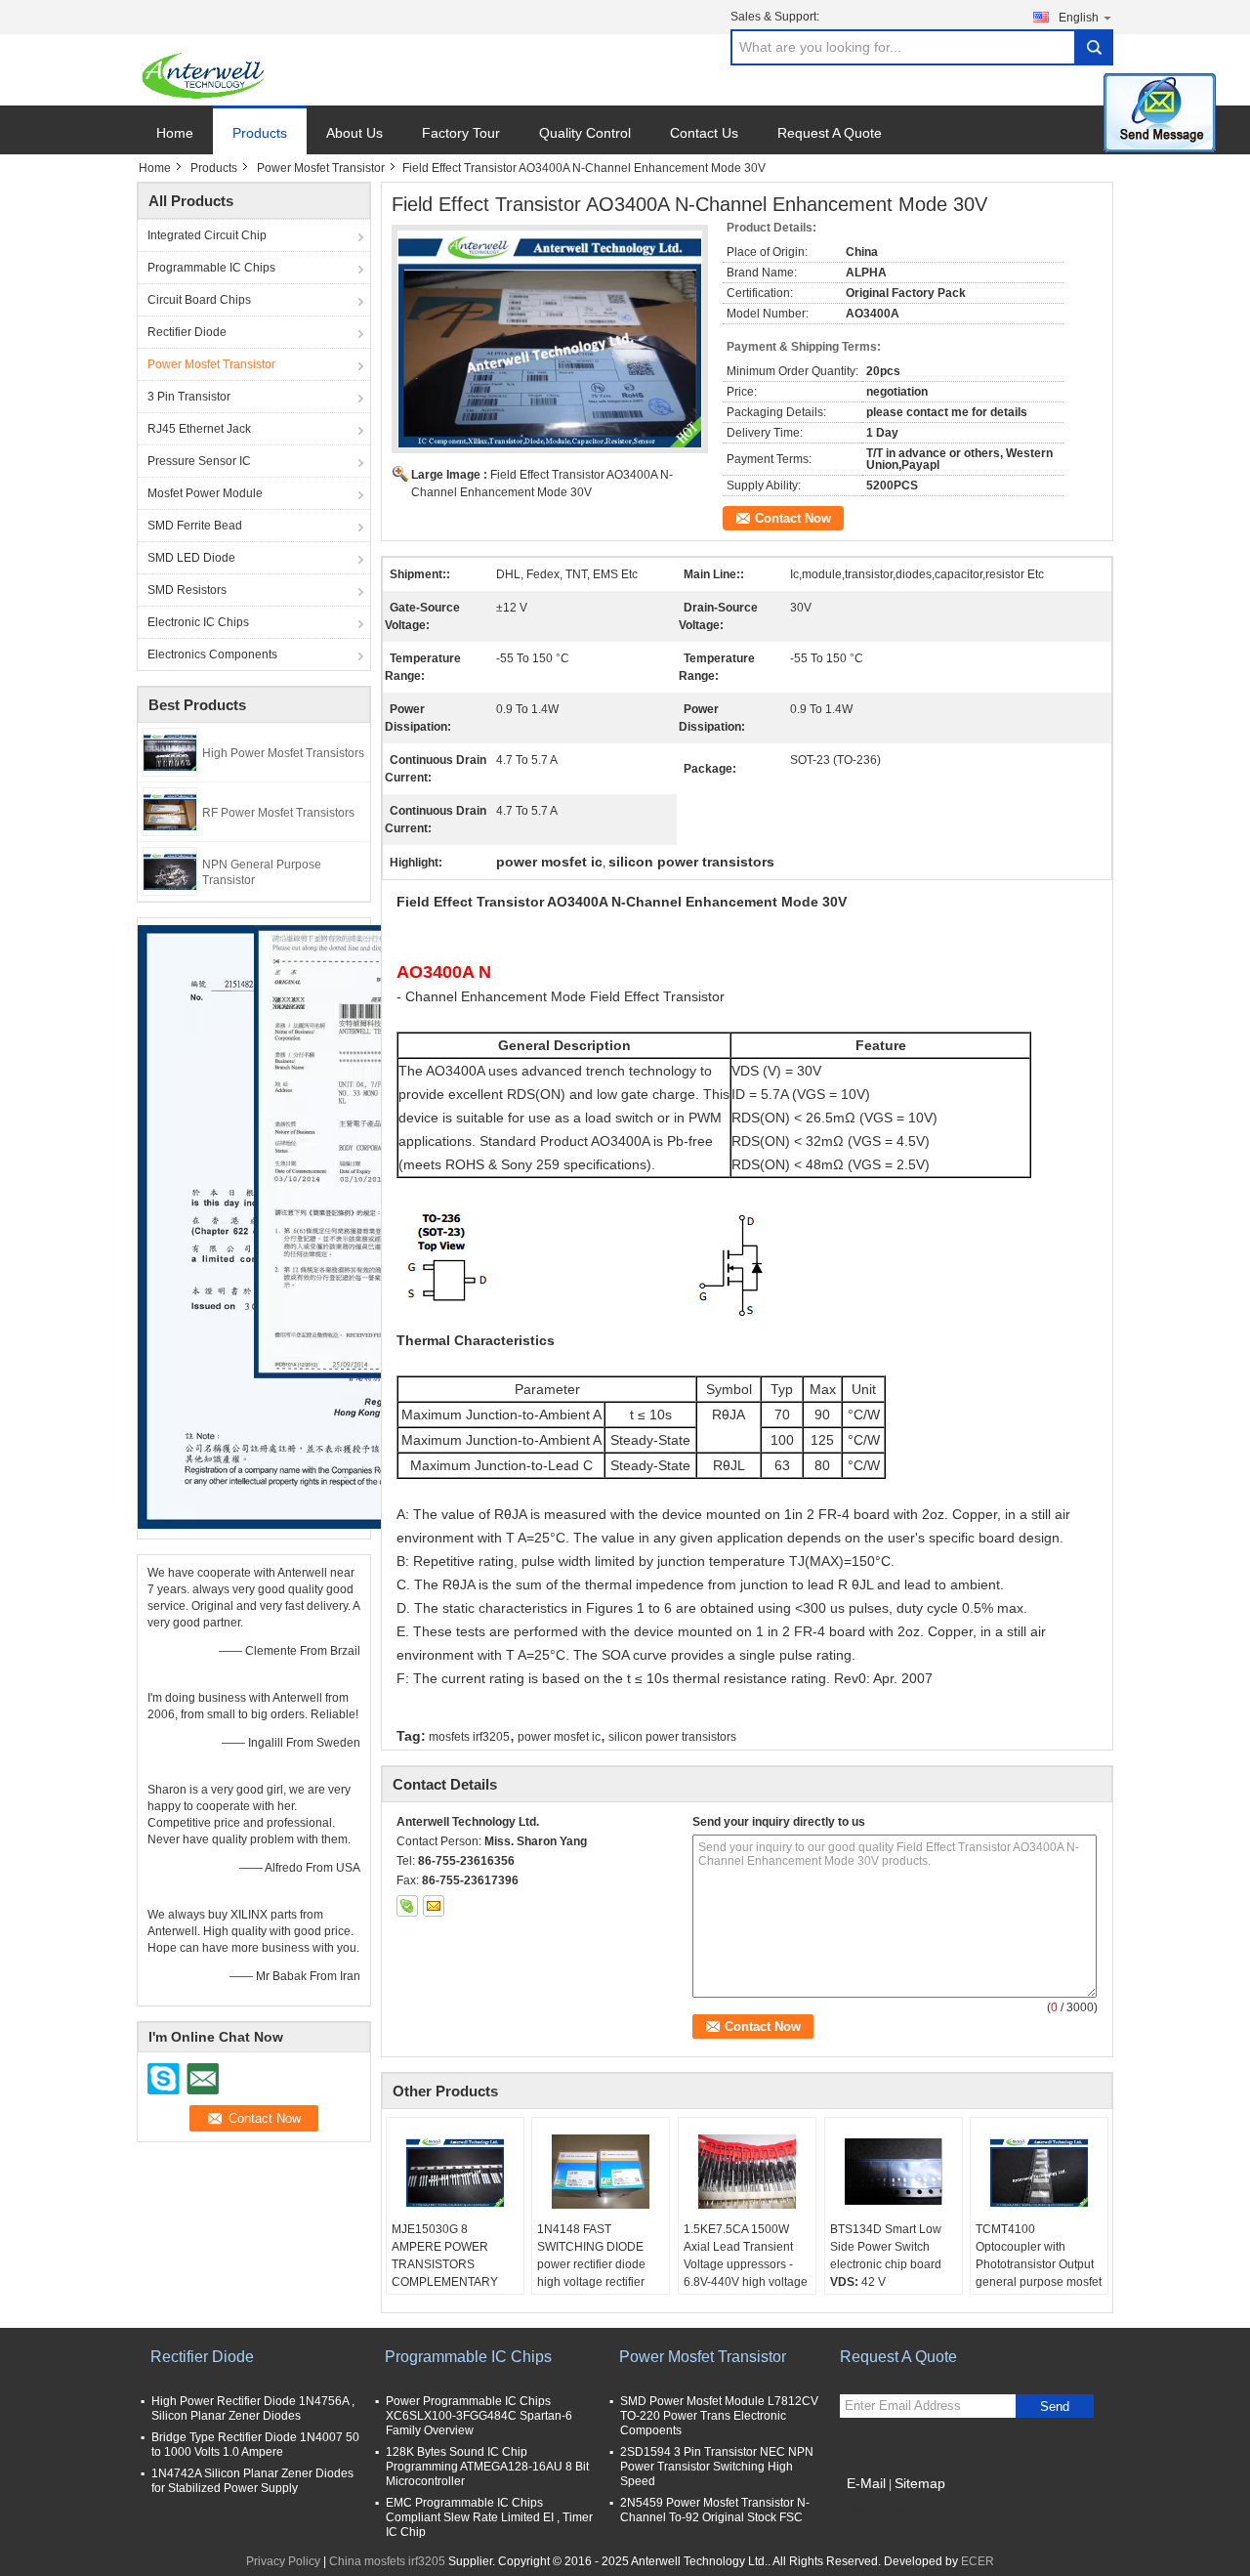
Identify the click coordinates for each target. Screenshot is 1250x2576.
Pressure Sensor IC (199, 461)
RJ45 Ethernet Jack (199, 429)
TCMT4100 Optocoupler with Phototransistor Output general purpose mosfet (1039, 2256)
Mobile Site (881, 2508)
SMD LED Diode (191, 558)
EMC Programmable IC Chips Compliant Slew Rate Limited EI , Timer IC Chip (489, 2517)
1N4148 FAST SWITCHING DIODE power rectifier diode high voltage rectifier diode (591, 2264)
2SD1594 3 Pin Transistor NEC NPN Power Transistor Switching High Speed (717, 2467)
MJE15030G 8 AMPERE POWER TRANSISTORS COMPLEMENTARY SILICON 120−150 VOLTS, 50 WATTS (445, 2273)
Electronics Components (212, 655)
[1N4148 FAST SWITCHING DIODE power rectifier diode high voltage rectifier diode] (601, 2172)
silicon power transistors (672, 1737)
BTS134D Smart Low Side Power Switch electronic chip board (886, 2247)
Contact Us (704, 133)
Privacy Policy (283, 2561)
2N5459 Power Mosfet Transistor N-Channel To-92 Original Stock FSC (715, 2510)
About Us (354, 133)
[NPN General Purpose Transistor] (170, 870)
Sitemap (920, 2483)
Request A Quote (830, 133)
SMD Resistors (187, 590)
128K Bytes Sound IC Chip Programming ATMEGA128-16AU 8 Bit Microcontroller (487, 2467)
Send (1055, 2407)
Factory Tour (461, 133)
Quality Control (585, 133)
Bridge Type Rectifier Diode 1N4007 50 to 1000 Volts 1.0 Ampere (255, 2445)
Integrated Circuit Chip (207, 235)
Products (260, 133)
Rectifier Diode (187, 332)
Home (175, 133)
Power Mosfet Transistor (321, 168)
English (1079, 18)
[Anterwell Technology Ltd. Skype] (407, 1906)
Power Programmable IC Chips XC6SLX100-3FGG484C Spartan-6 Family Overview (479, 2416)
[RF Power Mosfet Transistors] (170, 811)
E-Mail (866, 2483)
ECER (978, 2561)
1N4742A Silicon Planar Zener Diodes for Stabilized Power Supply (252, 2481)
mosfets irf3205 (469, 1737)
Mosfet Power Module (205, 493)
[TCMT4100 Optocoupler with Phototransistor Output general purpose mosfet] (1039, 2172)
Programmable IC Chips (211, 268)
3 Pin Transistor (189, 397)
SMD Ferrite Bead (195, 526)
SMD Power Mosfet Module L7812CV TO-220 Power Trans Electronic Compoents (719, 2416)
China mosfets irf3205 (387, 2561)
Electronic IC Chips (198, 622)
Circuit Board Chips (199, 300)
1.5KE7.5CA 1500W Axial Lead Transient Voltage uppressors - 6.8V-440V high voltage (746, 2256)
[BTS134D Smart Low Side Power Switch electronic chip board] (894, 2172)
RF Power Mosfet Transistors (278, 813)
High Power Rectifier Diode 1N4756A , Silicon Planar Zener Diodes (253, 2408)
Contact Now (793, 518)
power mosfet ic (559, 1737)
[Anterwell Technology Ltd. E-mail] (434, 1906)
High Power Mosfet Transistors (283, 753)
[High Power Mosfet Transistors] (170, 751)
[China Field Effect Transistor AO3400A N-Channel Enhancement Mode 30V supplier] (550, 339)
